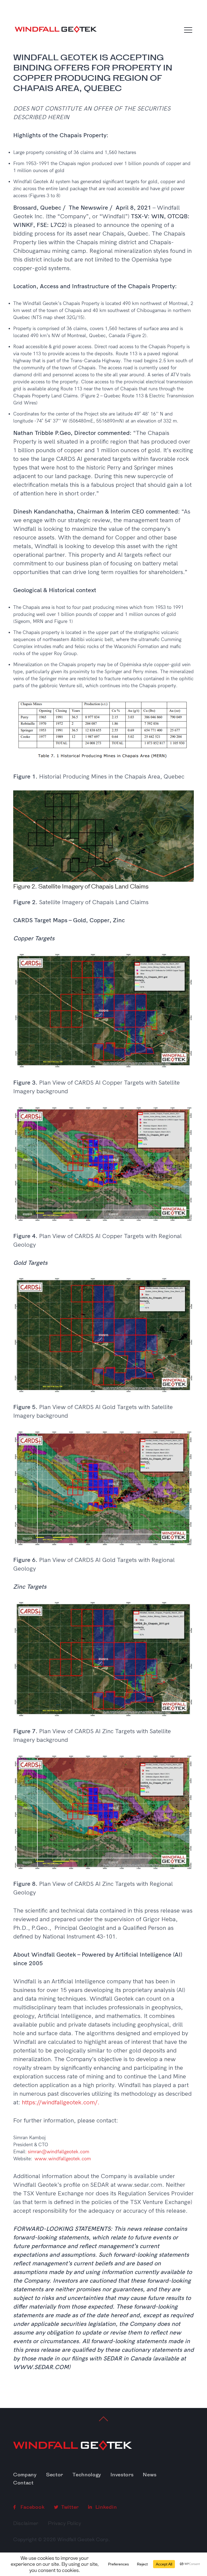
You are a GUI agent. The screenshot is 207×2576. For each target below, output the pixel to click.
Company (25, 2475)
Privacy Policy (65, 2523)
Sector (55, 2475)
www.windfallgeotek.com (63, 2159)
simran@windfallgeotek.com (58, 2152)
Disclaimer (26, 2523)
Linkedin (105, 2507)
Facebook (32, 2507)
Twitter (69, 2507)
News (150, 2475)
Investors (122, 2475)
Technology (87, 2475)
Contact (23, 2483)
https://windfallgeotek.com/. (61, 2102)
